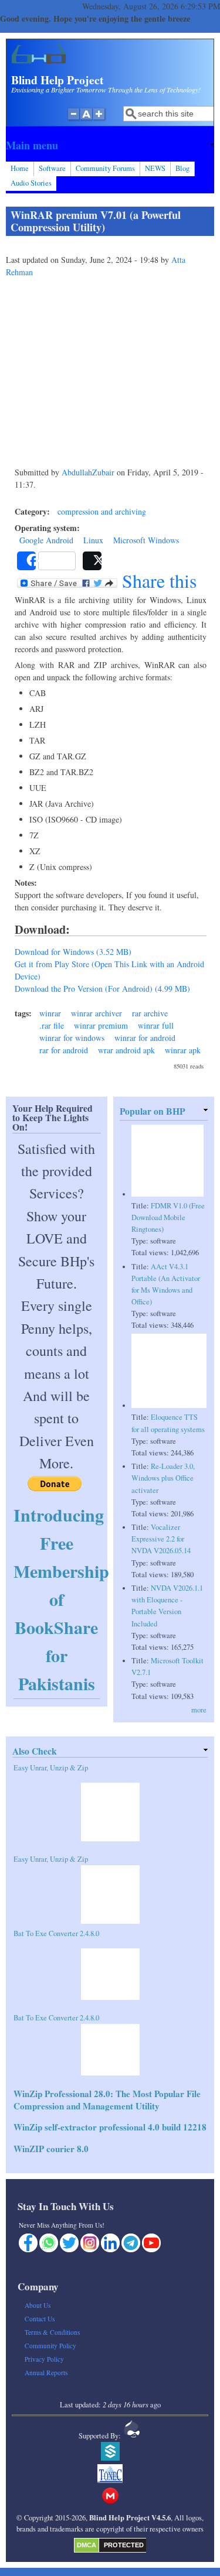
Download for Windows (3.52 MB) (73, 952)
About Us (38, 2305)
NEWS (155, 168)
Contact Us (40, 2319)
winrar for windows (72, 1038)
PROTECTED (124, 2545)
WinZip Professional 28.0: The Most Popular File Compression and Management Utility (107, 2100)
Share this (157, 581)
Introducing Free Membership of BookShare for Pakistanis (61, 1599)
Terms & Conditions (52, 2332)
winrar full (156, 1025)
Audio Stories (31, 183)
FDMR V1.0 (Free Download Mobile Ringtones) (168, 1217)
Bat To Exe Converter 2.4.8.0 (56, 1933)
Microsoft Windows (146, 540)
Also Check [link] (35, 1751)
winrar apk (183, 1050)
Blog (182, 168)
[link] (110, 145)
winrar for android (145, 1038)
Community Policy (50, 2346)
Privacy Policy (44, 2359)
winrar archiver (97, 1013)
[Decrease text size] (73, 120)
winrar (50, 1013)
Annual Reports (46, 2373)
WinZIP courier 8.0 (51, 2149)
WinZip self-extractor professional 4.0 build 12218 (110, 2127)
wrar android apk (126, 1050)
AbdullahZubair (88, 472)
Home (20, 168)
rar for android (64, 1050)
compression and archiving (102, 511)
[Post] (92, 561)
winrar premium (101, 1025)
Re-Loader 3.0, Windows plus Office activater (163, 1478)
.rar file (52, 1025)
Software (52, 168)
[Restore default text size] (87, 120)
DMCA (87, 2545)
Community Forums (105, 168)
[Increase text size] (100, 120)
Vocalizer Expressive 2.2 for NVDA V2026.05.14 (161, 1539)
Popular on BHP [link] (153, 1111)
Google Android (46, 540)
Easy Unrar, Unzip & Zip (51, 1768)
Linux (93, 540)
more (199, 1710)
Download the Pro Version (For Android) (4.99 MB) (102, 989)
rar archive (150, 1013)
